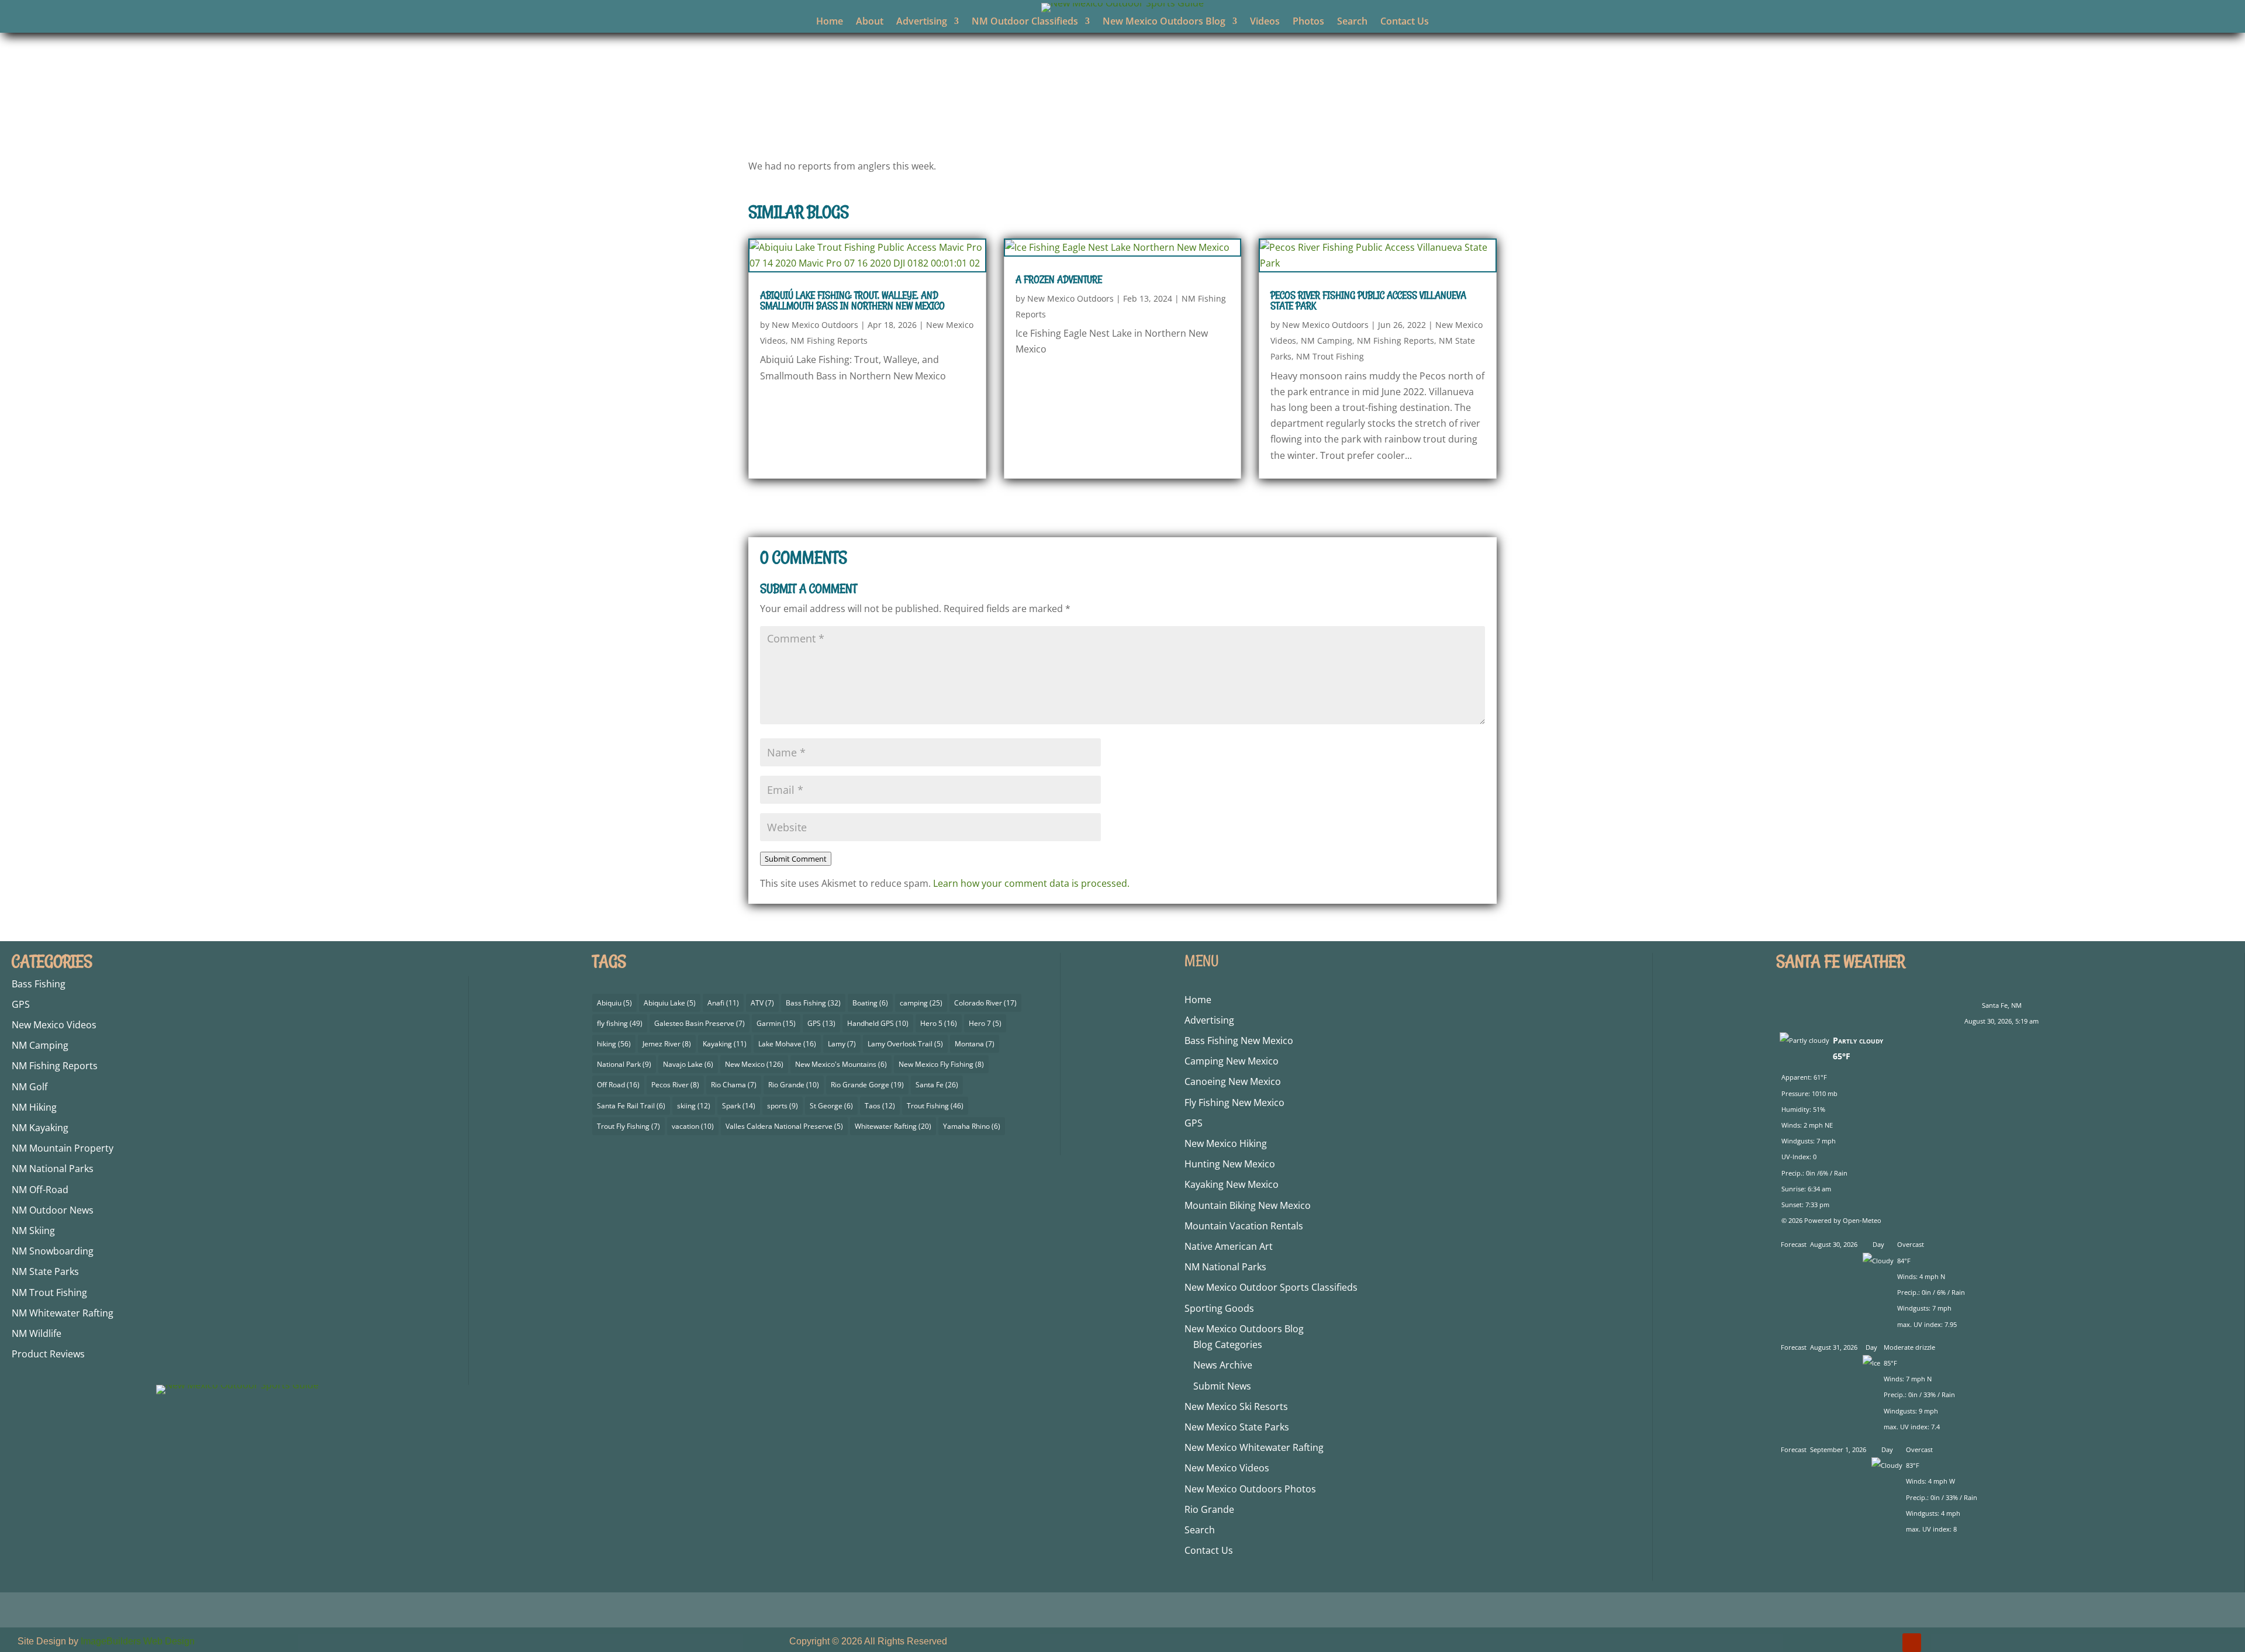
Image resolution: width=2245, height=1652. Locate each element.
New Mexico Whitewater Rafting (1254, 1447)
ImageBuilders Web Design (138, 1641)
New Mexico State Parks (1237, 1427)
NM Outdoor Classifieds (1025, 22)
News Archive (1223, 1365)
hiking (614, 1044)
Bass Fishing (39, 984)
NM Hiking (34, 1107)
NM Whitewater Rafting (63, 1313)
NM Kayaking (40, 1128)
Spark (739, 1106)
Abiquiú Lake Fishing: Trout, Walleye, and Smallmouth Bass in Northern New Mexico (852, 300)
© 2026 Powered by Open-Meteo (1831, 1220)
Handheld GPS (878, 1023)
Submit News (1222, 1386)
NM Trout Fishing (1330, 356)
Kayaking (725, 1044)
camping (921, 1003)
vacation (693, 1126)
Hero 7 (985, 1023)
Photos (1308, 22)
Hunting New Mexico (1230, 1164)
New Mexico (754, 1064)
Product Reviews (48, 1354)
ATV (762, 1003)
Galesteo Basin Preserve (700, 1023)
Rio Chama (734, 1085)
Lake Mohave (787, 1044)
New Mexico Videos (54, 1025)
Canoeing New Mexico (1233, 1081)
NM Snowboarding (53, 1251)
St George (831, 1106)
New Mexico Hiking (1226, 1143)
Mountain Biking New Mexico (1248, 1205)
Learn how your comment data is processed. (1031, 883)
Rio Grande (794, 1085)
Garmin (776, 1023)
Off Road (618, 1085)
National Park (624, 1064)
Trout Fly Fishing (628, 1126)
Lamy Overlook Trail (905, 1044)
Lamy (842, 1044)
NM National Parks (53, 1169)
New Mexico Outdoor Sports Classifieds (1271, 1287)
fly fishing (620, 1023)
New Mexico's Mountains (841, 1064)
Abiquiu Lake (670, 1003)
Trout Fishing (935, 1106)
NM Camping (1327, 341)
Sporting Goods (1219, 1308)
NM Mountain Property (63, 1148)
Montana (975, 1044)
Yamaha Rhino (972, 1126)
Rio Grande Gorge (867, 1085)
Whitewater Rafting (893, 1126)
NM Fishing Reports (1181, 119)
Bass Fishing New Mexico (1239, 1041)
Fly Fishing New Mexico (1234, 1103)
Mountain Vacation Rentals (1244, 1226)
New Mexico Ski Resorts (1236, 1406)
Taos (880, 1106)
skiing (694, 1106)
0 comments (1261, 119)
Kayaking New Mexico (1232, 1184)
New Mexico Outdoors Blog (1164, 22)
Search (1352, 22)
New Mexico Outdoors (1018, 119)
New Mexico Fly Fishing (941, 1064)
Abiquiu (614, 1003)
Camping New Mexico (1232, 1061)
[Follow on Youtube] (1912, 1643)
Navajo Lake (688, 1064)
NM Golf (30, 1087)
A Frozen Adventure (1059, 279)
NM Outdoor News (53, 1210)
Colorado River (985, 1003)
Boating (870, 1003)
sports (783, 1106)
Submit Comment (796, 859)
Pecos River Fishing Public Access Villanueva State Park (1368, 300)
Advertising (922, 22)
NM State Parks (45, 1271)
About (870, 22)
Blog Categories (1228, 1345)
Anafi (723, 1003)
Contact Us (1405, 22)
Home (830, 22)
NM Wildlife (37, 1333)
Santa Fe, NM (2002, 1005)
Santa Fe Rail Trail (631, 1106)
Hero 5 (939, 1023)
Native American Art (1229, 1246)
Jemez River (667, 1044)
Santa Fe (937, 1085)
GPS (21, 1004)
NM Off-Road (40, 1190)
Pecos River (675, 1085)
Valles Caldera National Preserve (784, 1126)
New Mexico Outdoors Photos (1250, 1489)
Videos (1265, 22)
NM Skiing (33, 1231)
